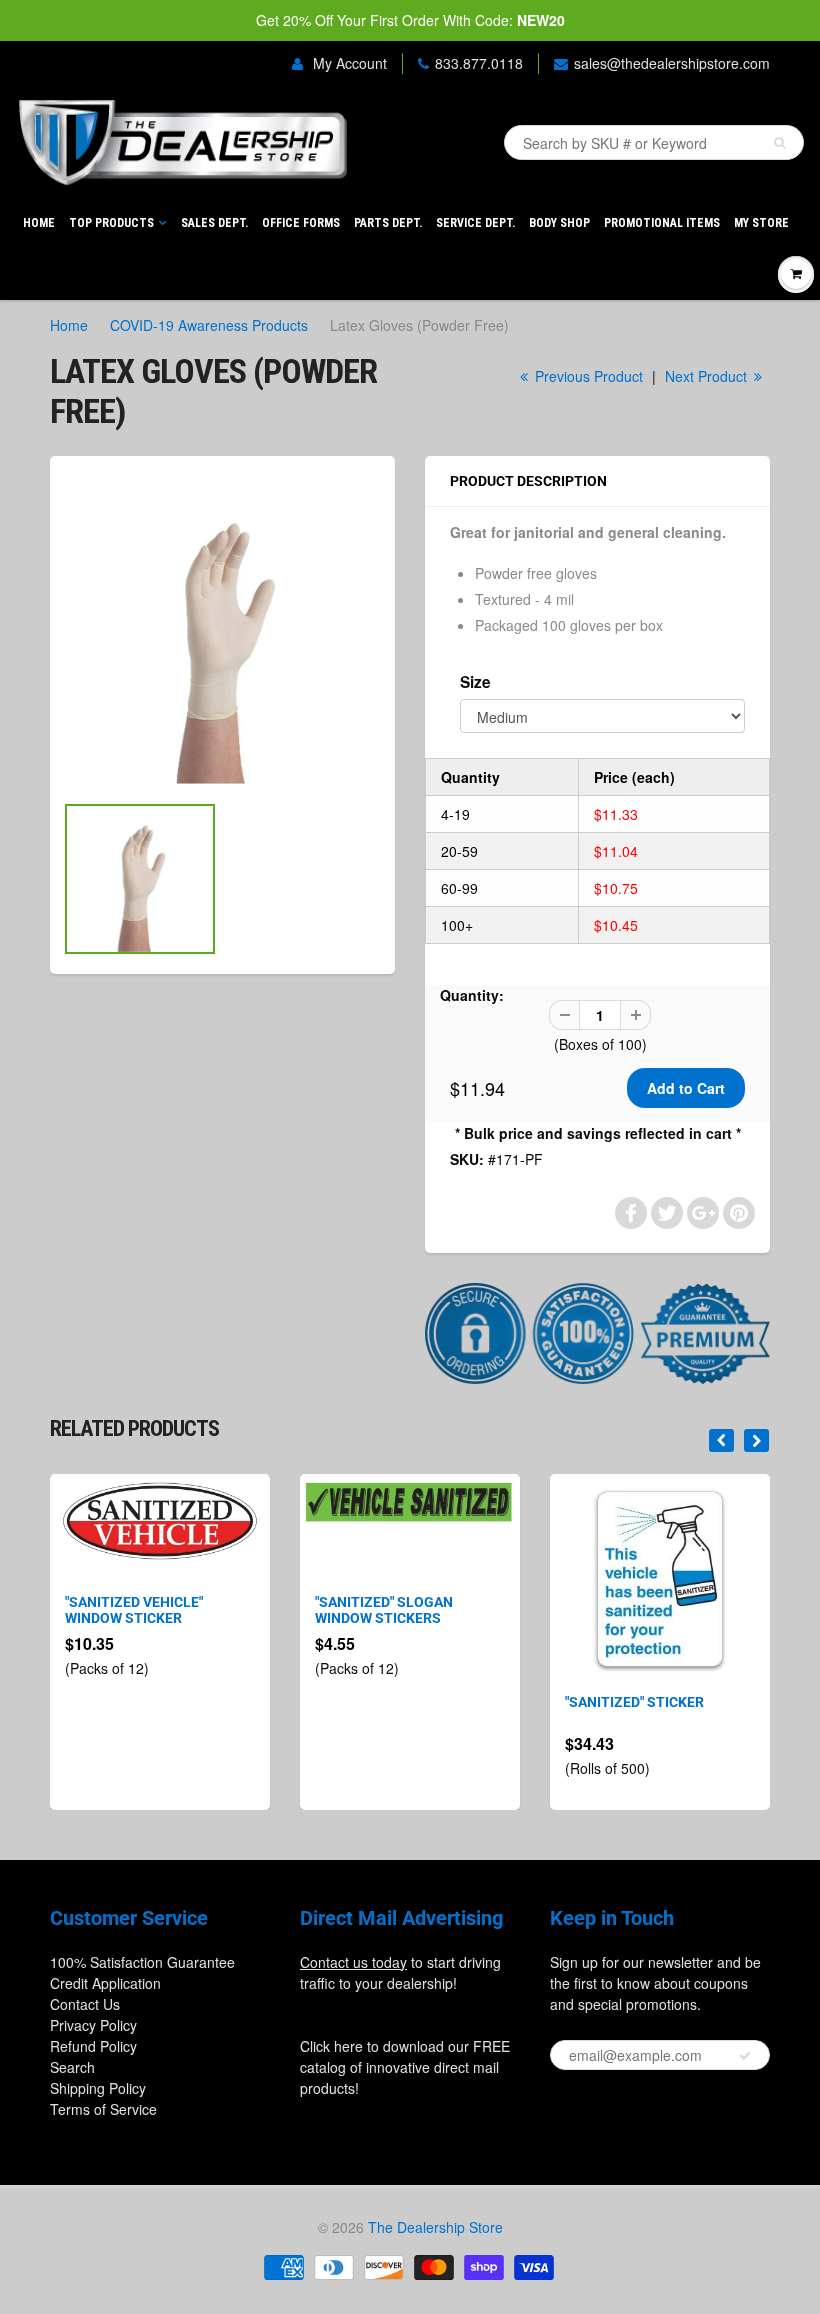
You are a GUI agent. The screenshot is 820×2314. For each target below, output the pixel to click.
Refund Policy (93, 2046)
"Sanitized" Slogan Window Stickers (384, 1610)
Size (475, 682)
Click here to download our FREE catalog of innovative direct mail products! (405, 2067)
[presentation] (721, 1440)
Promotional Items (662, 223)
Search (72, 2067)
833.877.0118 (479, 63)
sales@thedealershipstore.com (672, 63)
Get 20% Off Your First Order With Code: (410, 20)
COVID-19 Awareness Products (209, 325)
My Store (761, 223)
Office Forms (301, 223)
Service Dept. (475, 223)
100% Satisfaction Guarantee (142, 1962)
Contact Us (85, 2004)
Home (39, 223)
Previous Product (587, 376)
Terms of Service (103, 2109)
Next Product (708, 376)
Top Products (111, 223)
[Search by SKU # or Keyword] (779, 143)
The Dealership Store (435, 2227)
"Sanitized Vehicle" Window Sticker (134, 1610)
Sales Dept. (214, 223)
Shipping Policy (98, 2088)
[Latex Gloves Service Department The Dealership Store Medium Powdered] (222, 633)
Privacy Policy (93, 2025)
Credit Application (105, 1983)
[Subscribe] (745, 2056)
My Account (348, 63)
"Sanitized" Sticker (634, 1702)
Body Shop (559, 223)
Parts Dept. (388, 223)
